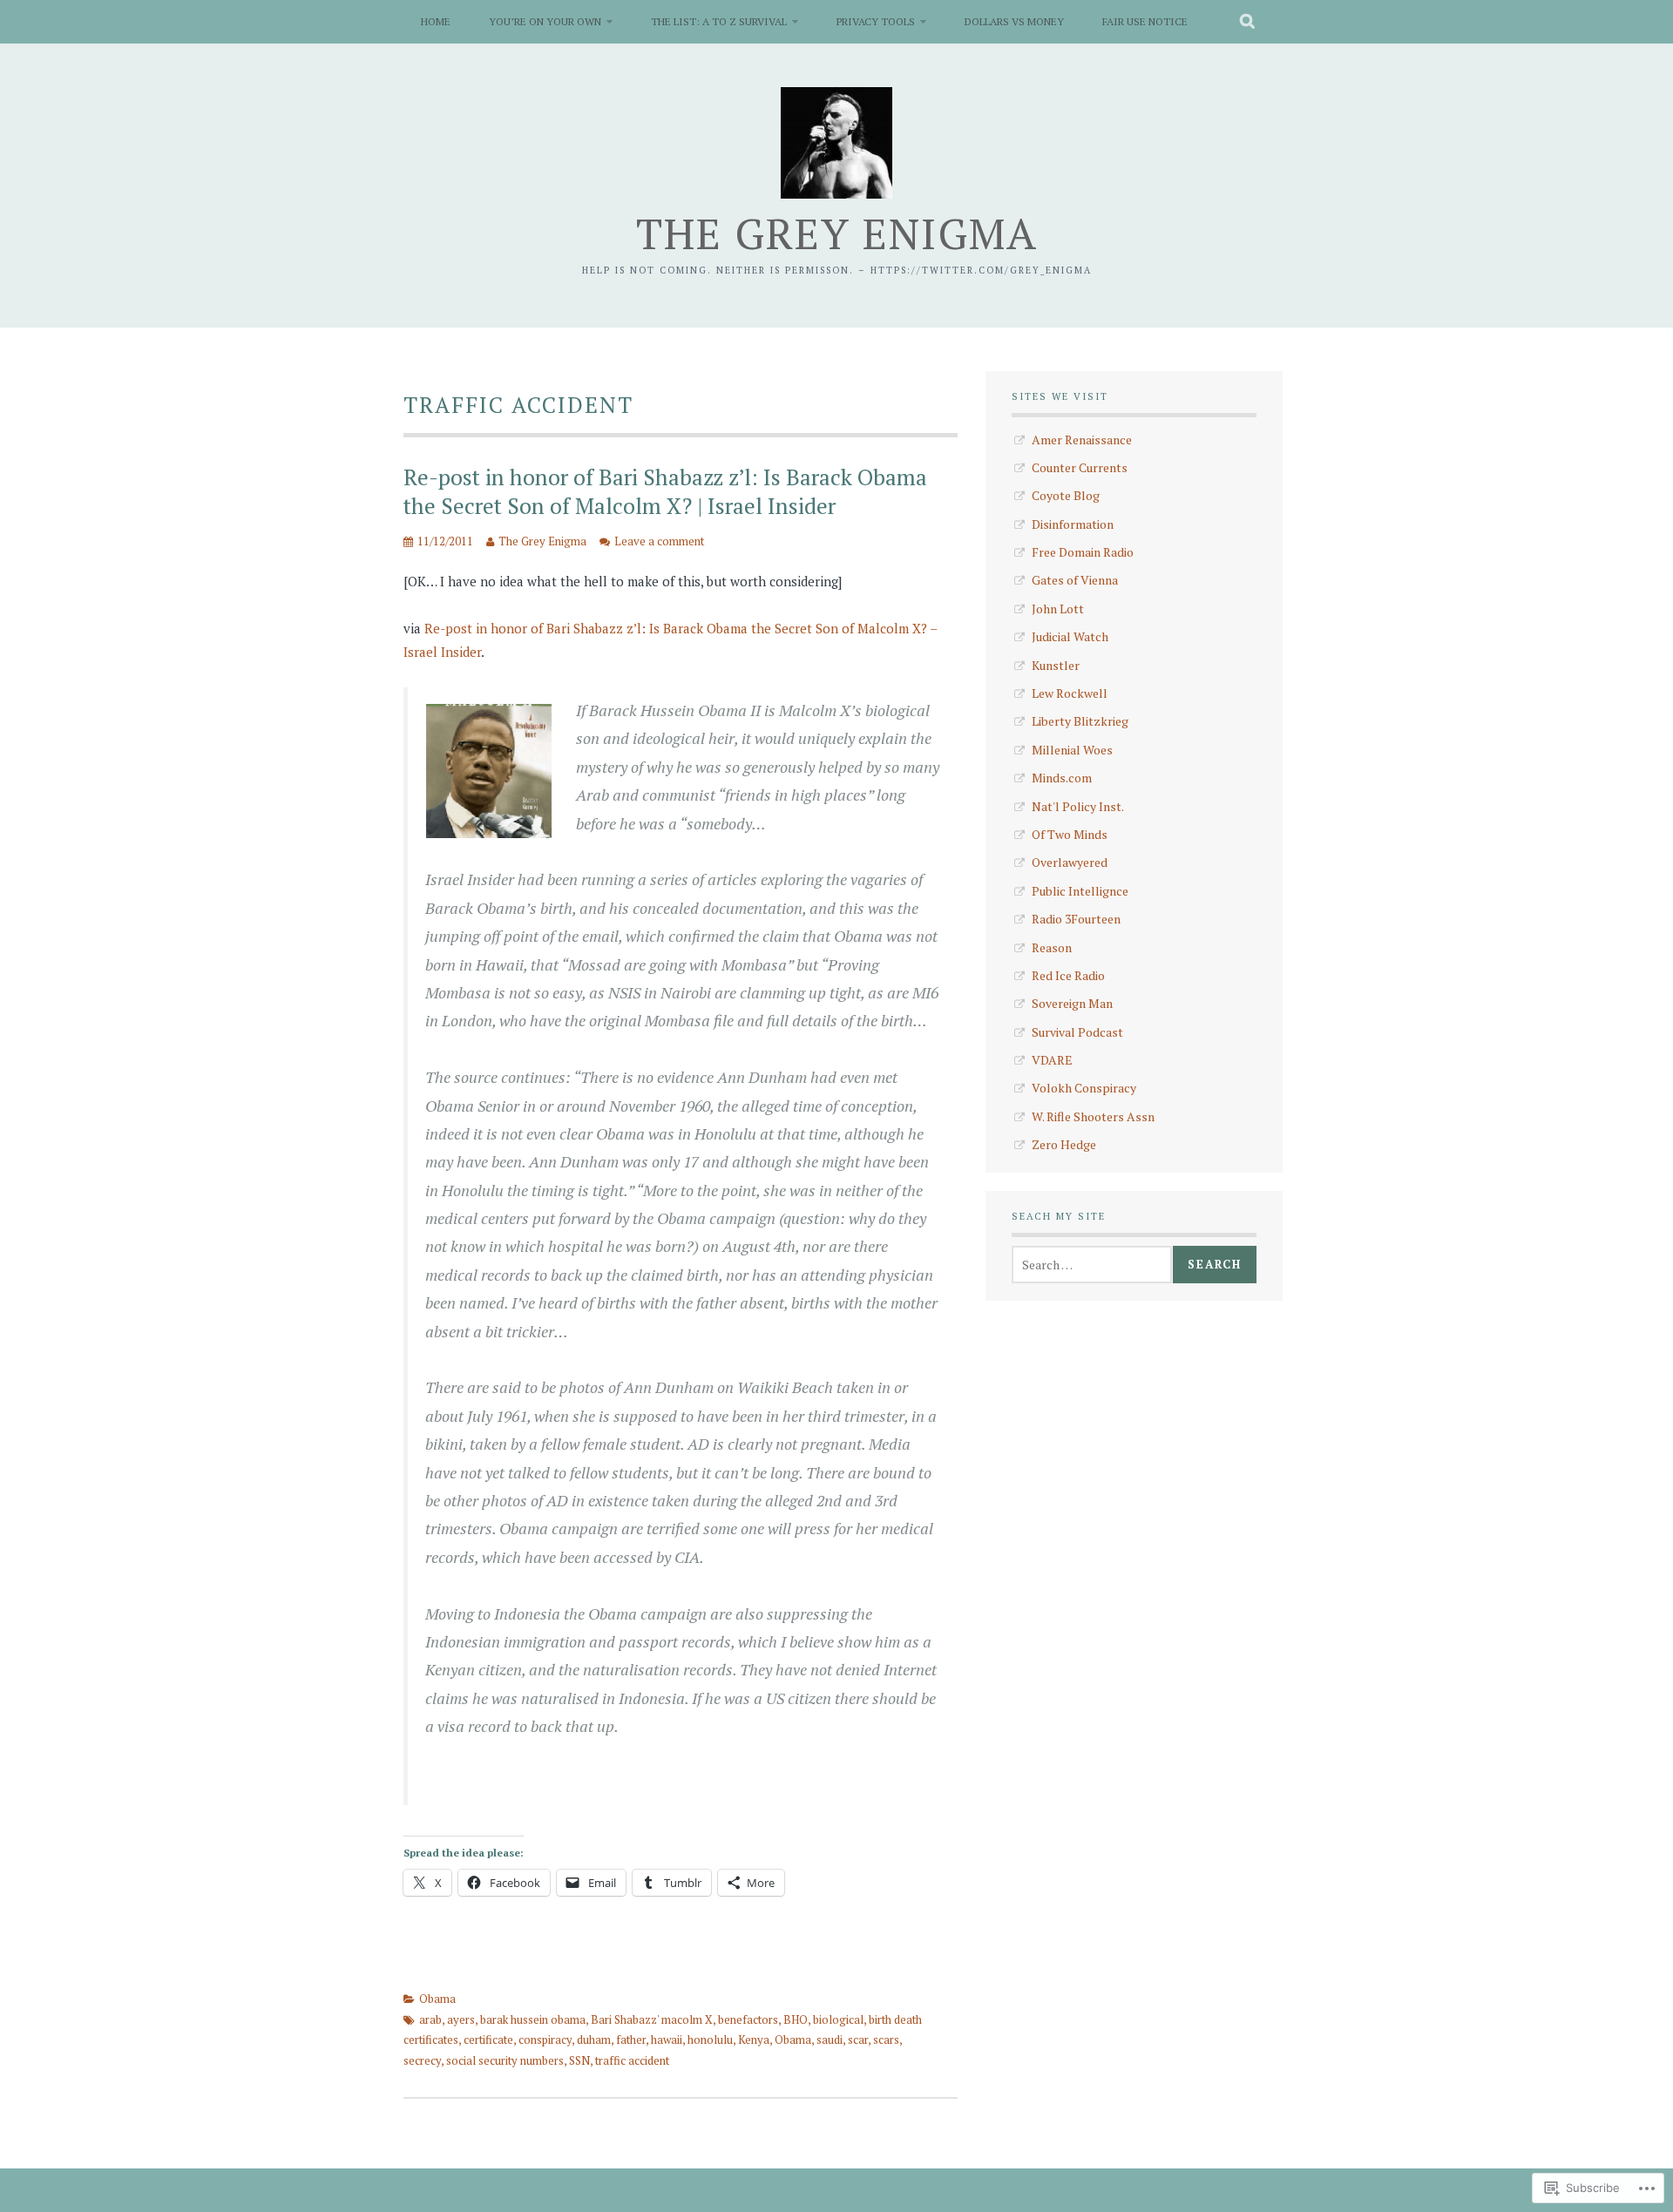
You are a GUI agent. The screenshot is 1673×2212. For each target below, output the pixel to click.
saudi (830, 2040)
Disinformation (1073, 524)
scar (858, 2040)
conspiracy (545, 2040)
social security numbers (505, 2060)
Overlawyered (1070, 862)
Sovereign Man (1072, 1003)
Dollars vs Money (1014, 21)
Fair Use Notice (1145, 21)
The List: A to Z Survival (719, 21)
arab (430, 2019)
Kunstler (1056, 665)
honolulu (710, 2040)
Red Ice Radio (1068, 975)
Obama (437, 1999)
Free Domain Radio (1083, 552)
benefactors (748, 2019)
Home (436, 21)
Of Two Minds (1070, 834)
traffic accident (632, 2060)
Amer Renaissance (1082, 440)
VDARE (1052, 1060)
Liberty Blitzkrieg (1080, 721)
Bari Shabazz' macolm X (652, 2019)
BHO (796, 2019)
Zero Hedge (1064, 1144)
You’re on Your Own (545, 21)
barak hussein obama (533, 2019)
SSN (579, 2060)
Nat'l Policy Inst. (1078, 806)
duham (594, 2040)
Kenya (754, 2040)
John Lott (1058, 609)
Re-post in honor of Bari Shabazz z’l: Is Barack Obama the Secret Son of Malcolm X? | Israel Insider (665, 491)
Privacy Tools (876, 21)
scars (886, 2040)
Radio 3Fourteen (1076, 919)
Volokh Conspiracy (1084, 1088)
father (631, 2040)
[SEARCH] (1248, 22)
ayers (461, 2019)
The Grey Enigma (837, 233)
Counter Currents (1080, 467)
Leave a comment (659, 541)
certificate (488, 2040)
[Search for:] (1092, 1265)
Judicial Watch (1070, 636)
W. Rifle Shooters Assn (1093, 1116)
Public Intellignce (1080, 891)
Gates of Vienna (1075, 580)
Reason (1052, 947)
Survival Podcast (1077, 1032)
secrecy (422, 2060)
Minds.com (1062, 778)
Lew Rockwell (1070, 693)
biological (838, 2019)
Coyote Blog (1066, 495)
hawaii (667, 2040)
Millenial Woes (1072, 750)
